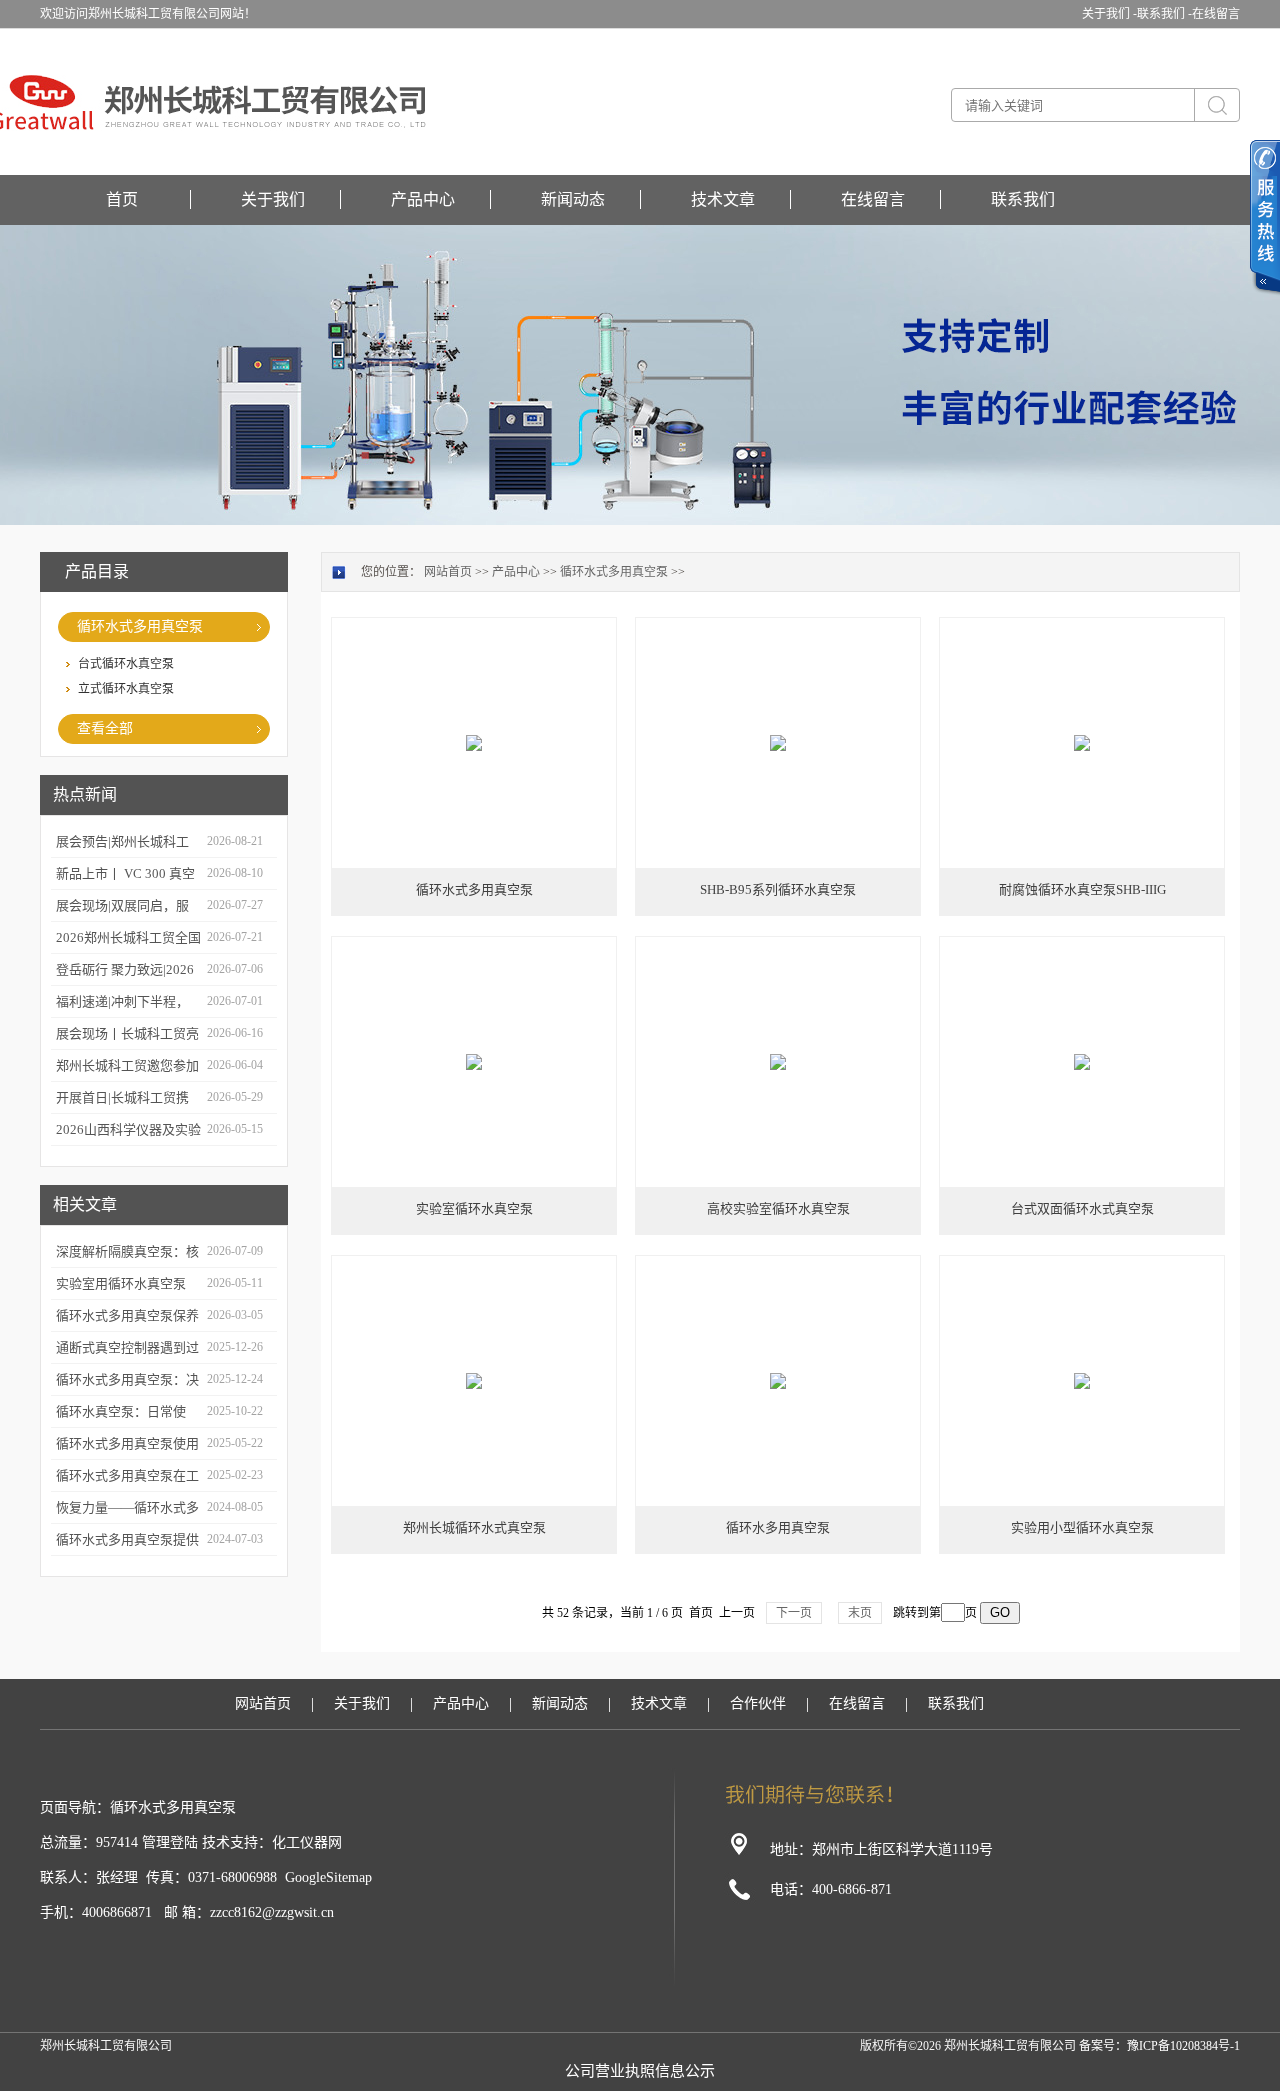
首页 (122, 199)
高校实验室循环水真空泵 (778, 1208)
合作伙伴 (758, 1703)
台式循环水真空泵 (126, 664)
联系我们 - (1164, 14)
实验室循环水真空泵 (474, 1208)
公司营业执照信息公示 (640, 2071)
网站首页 (448, 572)
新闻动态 (573, 199)
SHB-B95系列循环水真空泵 (778, 889)
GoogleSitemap (328, 1877)
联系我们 (1023, 199)
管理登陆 (170, 1842)
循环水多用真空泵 (778, 1527)
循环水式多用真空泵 (140, 626)
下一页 (794, 1613)
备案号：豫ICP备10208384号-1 (1159, 2046)
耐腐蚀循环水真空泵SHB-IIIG (1082, 889)
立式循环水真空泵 (126, 689)
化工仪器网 (307, 1842)
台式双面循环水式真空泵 (1082, 1208)
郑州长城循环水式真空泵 (474, 1527)
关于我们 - (1109, 14)
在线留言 (1216, 14)
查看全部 (105, 728)
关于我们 (273, 199)
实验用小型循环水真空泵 (1082, 1527)
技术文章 (723, 199)
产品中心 (423, 199)
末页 (860, 1613)
